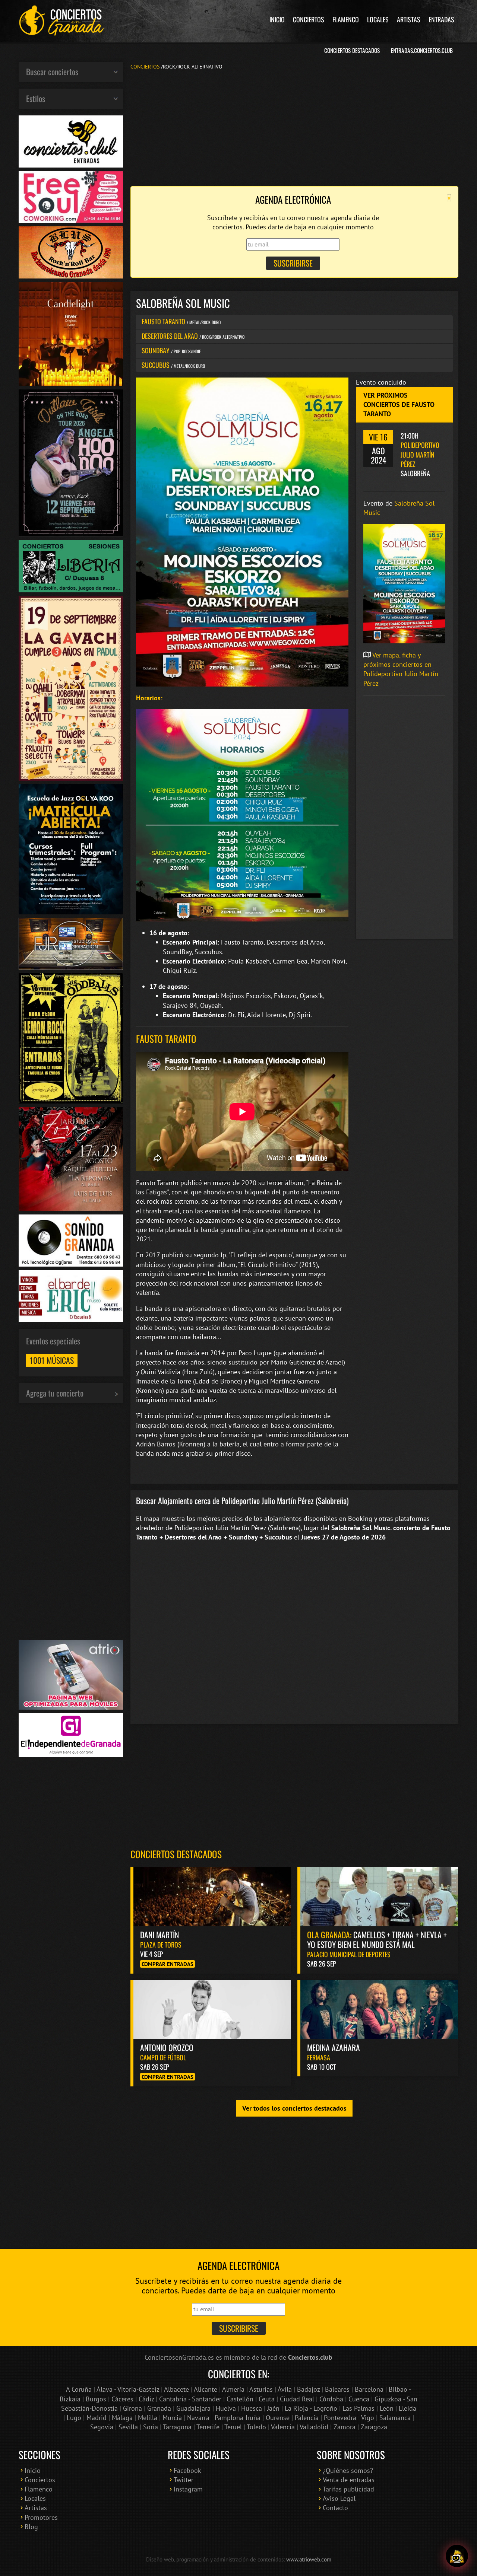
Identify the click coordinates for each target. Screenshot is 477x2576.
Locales (378, 19)
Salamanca (395, 2418)
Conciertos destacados (176, 1854)
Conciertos (309, 19)
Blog (31, 2527)
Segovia (102, 2427)
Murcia (172, 2418)
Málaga (122, 2418)
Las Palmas (358, 2408)
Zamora (345, 2427)
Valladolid (314, 2427)
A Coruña (79, 2389)
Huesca (252, 2408)
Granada (159, 2408)
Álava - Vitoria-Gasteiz (128, 2389)
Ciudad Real (297, 2399)
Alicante (206, 2389)
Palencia (307, 2418)
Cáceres (122, 2399)
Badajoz (308, 2389)
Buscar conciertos (52, 71)
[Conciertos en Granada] (61, 20)
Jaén (273, 2408)
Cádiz (146, 2399)
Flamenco (346, 19)
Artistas (409, 19)
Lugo (74, 2418)
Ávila (285, 2389)
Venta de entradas (349, 2480)
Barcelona (369, 2389)
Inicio (277, 19)
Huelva (226, 2408)
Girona (132, 2408)
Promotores (41, 2517)
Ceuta (267, 2399)
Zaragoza (374, 2427)
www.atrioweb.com (309, 2559)
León (387, 2408)
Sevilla (128, 2427)
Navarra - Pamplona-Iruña (224, 2418)
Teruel (233, 2427)
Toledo (256, 2427)
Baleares (337, 2389)
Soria (151, 2427)
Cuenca (359, 2399)
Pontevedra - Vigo (349, 2418)
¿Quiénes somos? (348, 2470)
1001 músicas (52, 1360)
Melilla (148, 2418)
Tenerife (208, 2427)
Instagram (188, 2489)
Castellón (240, 2399)
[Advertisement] (294, 127)
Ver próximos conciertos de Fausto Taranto (399, 405)
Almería (233, 2389)
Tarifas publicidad (348, 2489)
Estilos (36, 98)
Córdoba (331, 2399)
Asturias (261, 2389)
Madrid (97, 2418)
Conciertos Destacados (352, 50)
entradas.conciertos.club (422, 50)
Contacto (335, 2508)
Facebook (187, 2470)
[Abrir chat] (457, 2556)
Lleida (407, 2408)
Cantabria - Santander (190, 2399)
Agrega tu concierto (55, 1393)
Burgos (96, 2399)
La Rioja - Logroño (311, 2408)
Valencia (283, 2427)
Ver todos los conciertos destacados (294, 2108)
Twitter (184, 2480)
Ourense (278, 2418)
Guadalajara (193, 2408)
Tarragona (177, 2427)
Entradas (441, 19)
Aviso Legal (339, 2498)
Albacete (176, 2389)
